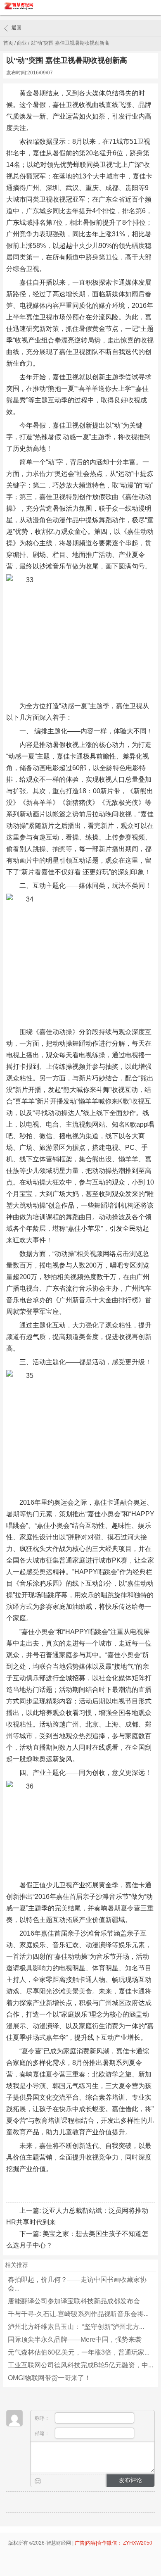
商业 (22, 43)
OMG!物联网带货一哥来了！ (49, 2378)
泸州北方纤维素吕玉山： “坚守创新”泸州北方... (76, 2327)
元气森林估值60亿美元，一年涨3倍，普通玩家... (79, 2352)
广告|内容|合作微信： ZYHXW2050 (114, 2543)
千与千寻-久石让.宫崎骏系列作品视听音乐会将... (78, 2314)
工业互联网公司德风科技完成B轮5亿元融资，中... (80, 2365)
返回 (17, 28)
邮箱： (43, 2433)
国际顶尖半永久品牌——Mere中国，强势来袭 (75, 2339)
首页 (8, 43)
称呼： (43, 2418)
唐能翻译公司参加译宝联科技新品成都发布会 (74, 2301)
